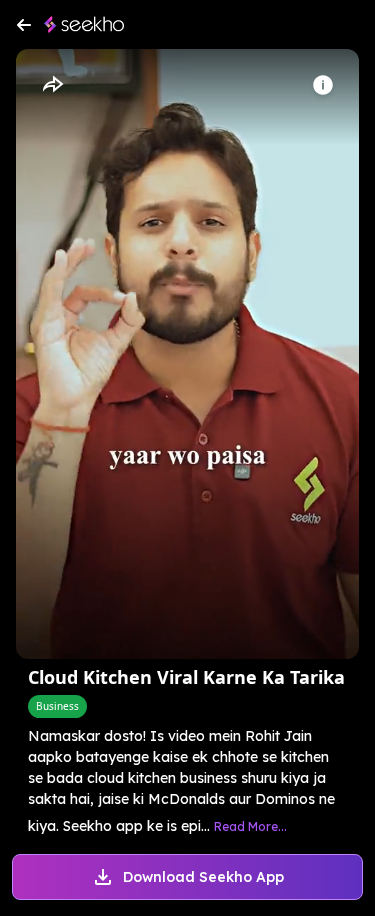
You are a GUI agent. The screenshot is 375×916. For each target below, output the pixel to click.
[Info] (323, 85)
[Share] (52, 85)
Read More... (250, 826)
